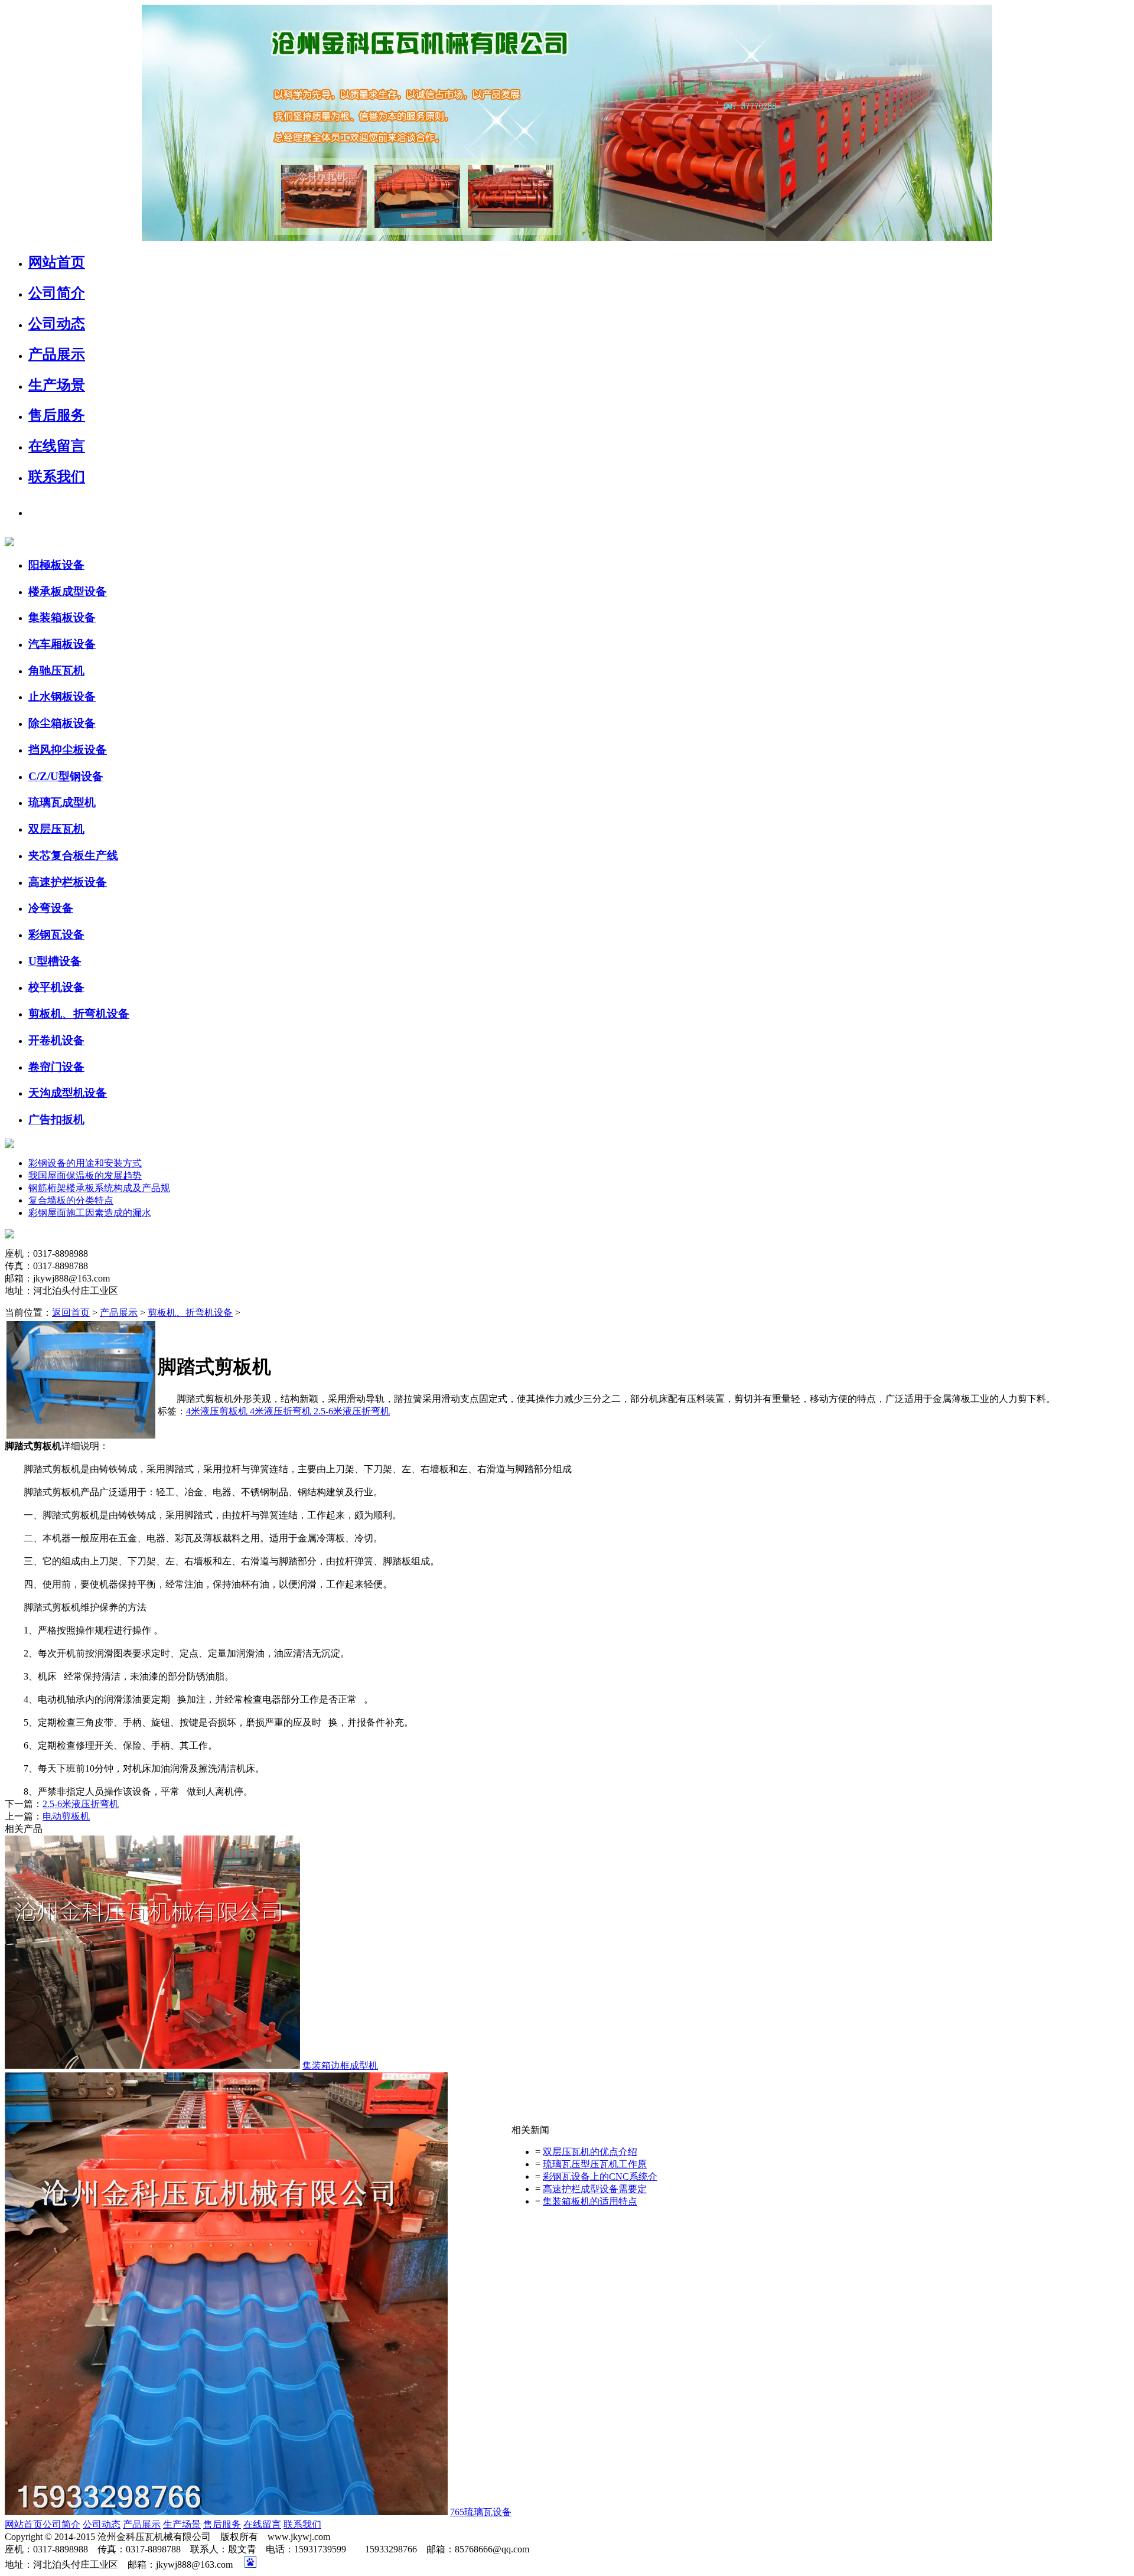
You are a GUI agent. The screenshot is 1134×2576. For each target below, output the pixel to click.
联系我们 (302, 2524)
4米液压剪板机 (218, 1411)
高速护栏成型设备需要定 (595, 2189)
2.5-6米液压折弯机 (352, 1411)
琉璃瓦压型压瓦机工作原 (595, 2164)
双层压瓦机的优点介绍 (590, 2152)
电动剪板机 (66, 1816)
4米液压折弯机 (282, 1411)
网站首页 (24, 2524)
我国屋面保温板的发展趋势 (85, 1175)
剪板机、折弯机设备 (190, 1313)
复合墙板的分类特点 (71, 1200)
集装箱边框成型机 (340, 2065)
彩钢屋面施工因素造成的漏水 (90, 1213)
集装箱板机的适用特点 (590, 2201)
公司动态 (102, 2524)
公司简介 (61, 2524)
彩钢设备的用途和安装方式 (85, 1163)
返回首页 (71, 1313)
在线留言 (262, 2524)
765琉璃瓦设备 (481, 2512)
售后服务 (222, 2524)
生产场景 (182, 2524)
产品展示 (119, 1313)
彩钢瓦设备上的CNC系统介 (600, 2176)
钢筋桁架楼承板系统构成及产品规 (99, 1188)
